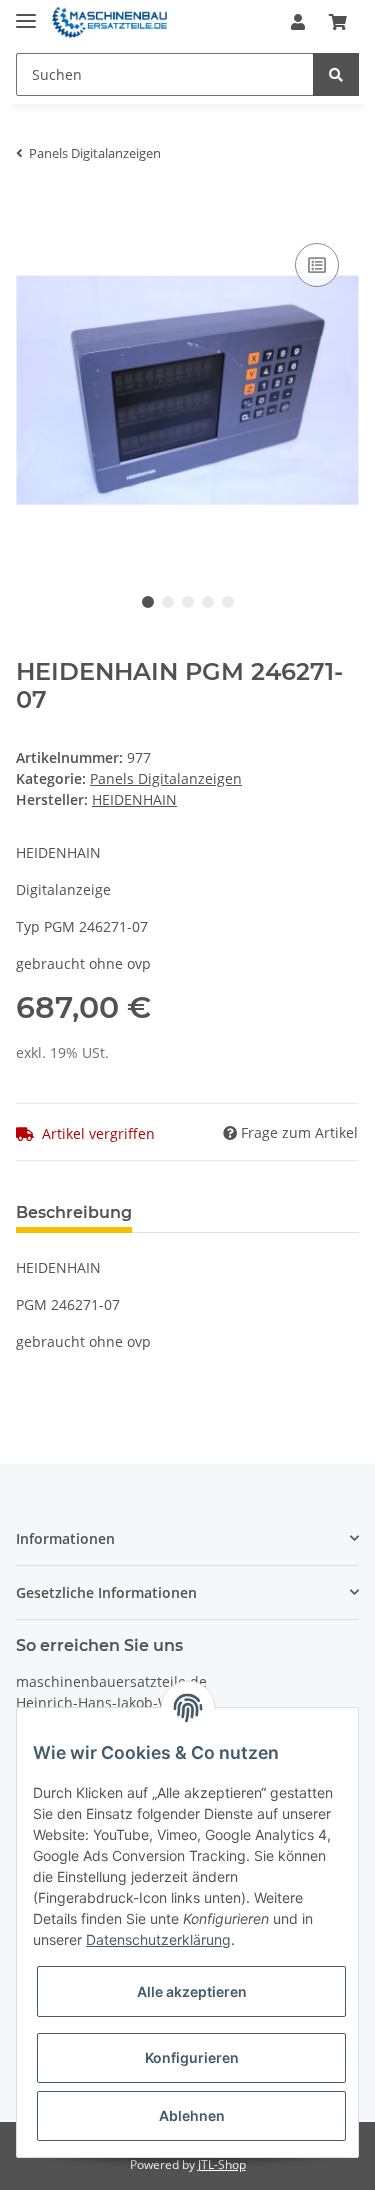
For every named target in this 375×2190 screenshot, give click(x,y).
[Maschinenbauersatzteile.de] (109, 22)
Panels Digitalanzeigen (166, 778)
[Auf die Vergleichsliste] (317, 265)
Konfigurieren (192, 2057)
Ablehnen (192, 2115)
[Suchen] (336, 74)
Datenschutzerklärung (158, 1939)
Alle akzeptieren (192, 1991)
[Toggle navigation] (26, 12)
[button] (298, 22)
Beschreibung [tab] (74, 1212)
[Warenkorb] (338, 22)
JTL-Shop (222, 2164)
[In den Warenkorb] (32, 208)
